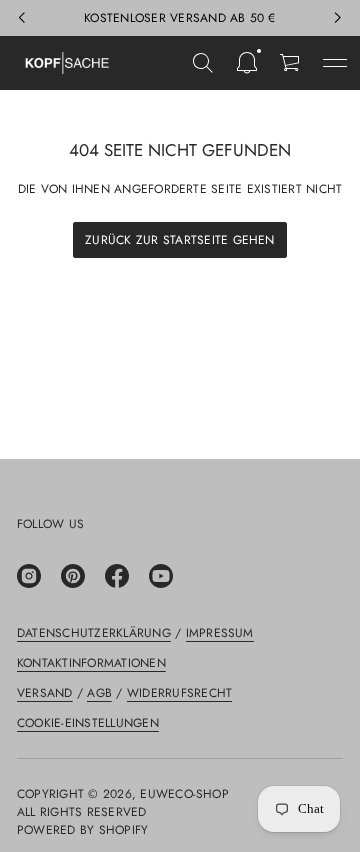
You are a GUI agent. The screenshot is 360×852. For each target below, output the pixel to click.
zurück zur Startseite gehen (179, 240)
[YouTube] (161, 576)
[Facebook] (117, 576)
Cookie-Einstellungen (88, 723)
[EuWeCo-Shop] (67, 63)
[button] (203, 63)
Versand (45, 693)
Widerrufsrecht (179, 693)
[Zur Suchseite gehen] (203, 63)
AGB (99, 693)
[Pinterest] (73, 576)
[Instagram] (29, 576)
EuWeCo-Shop (184, 794)
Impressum (220, 633)
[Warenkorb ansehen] (291, 63)
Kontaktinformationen (91, 663)
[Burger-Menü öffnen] (335, 63)
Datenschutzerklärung (94, 633)
